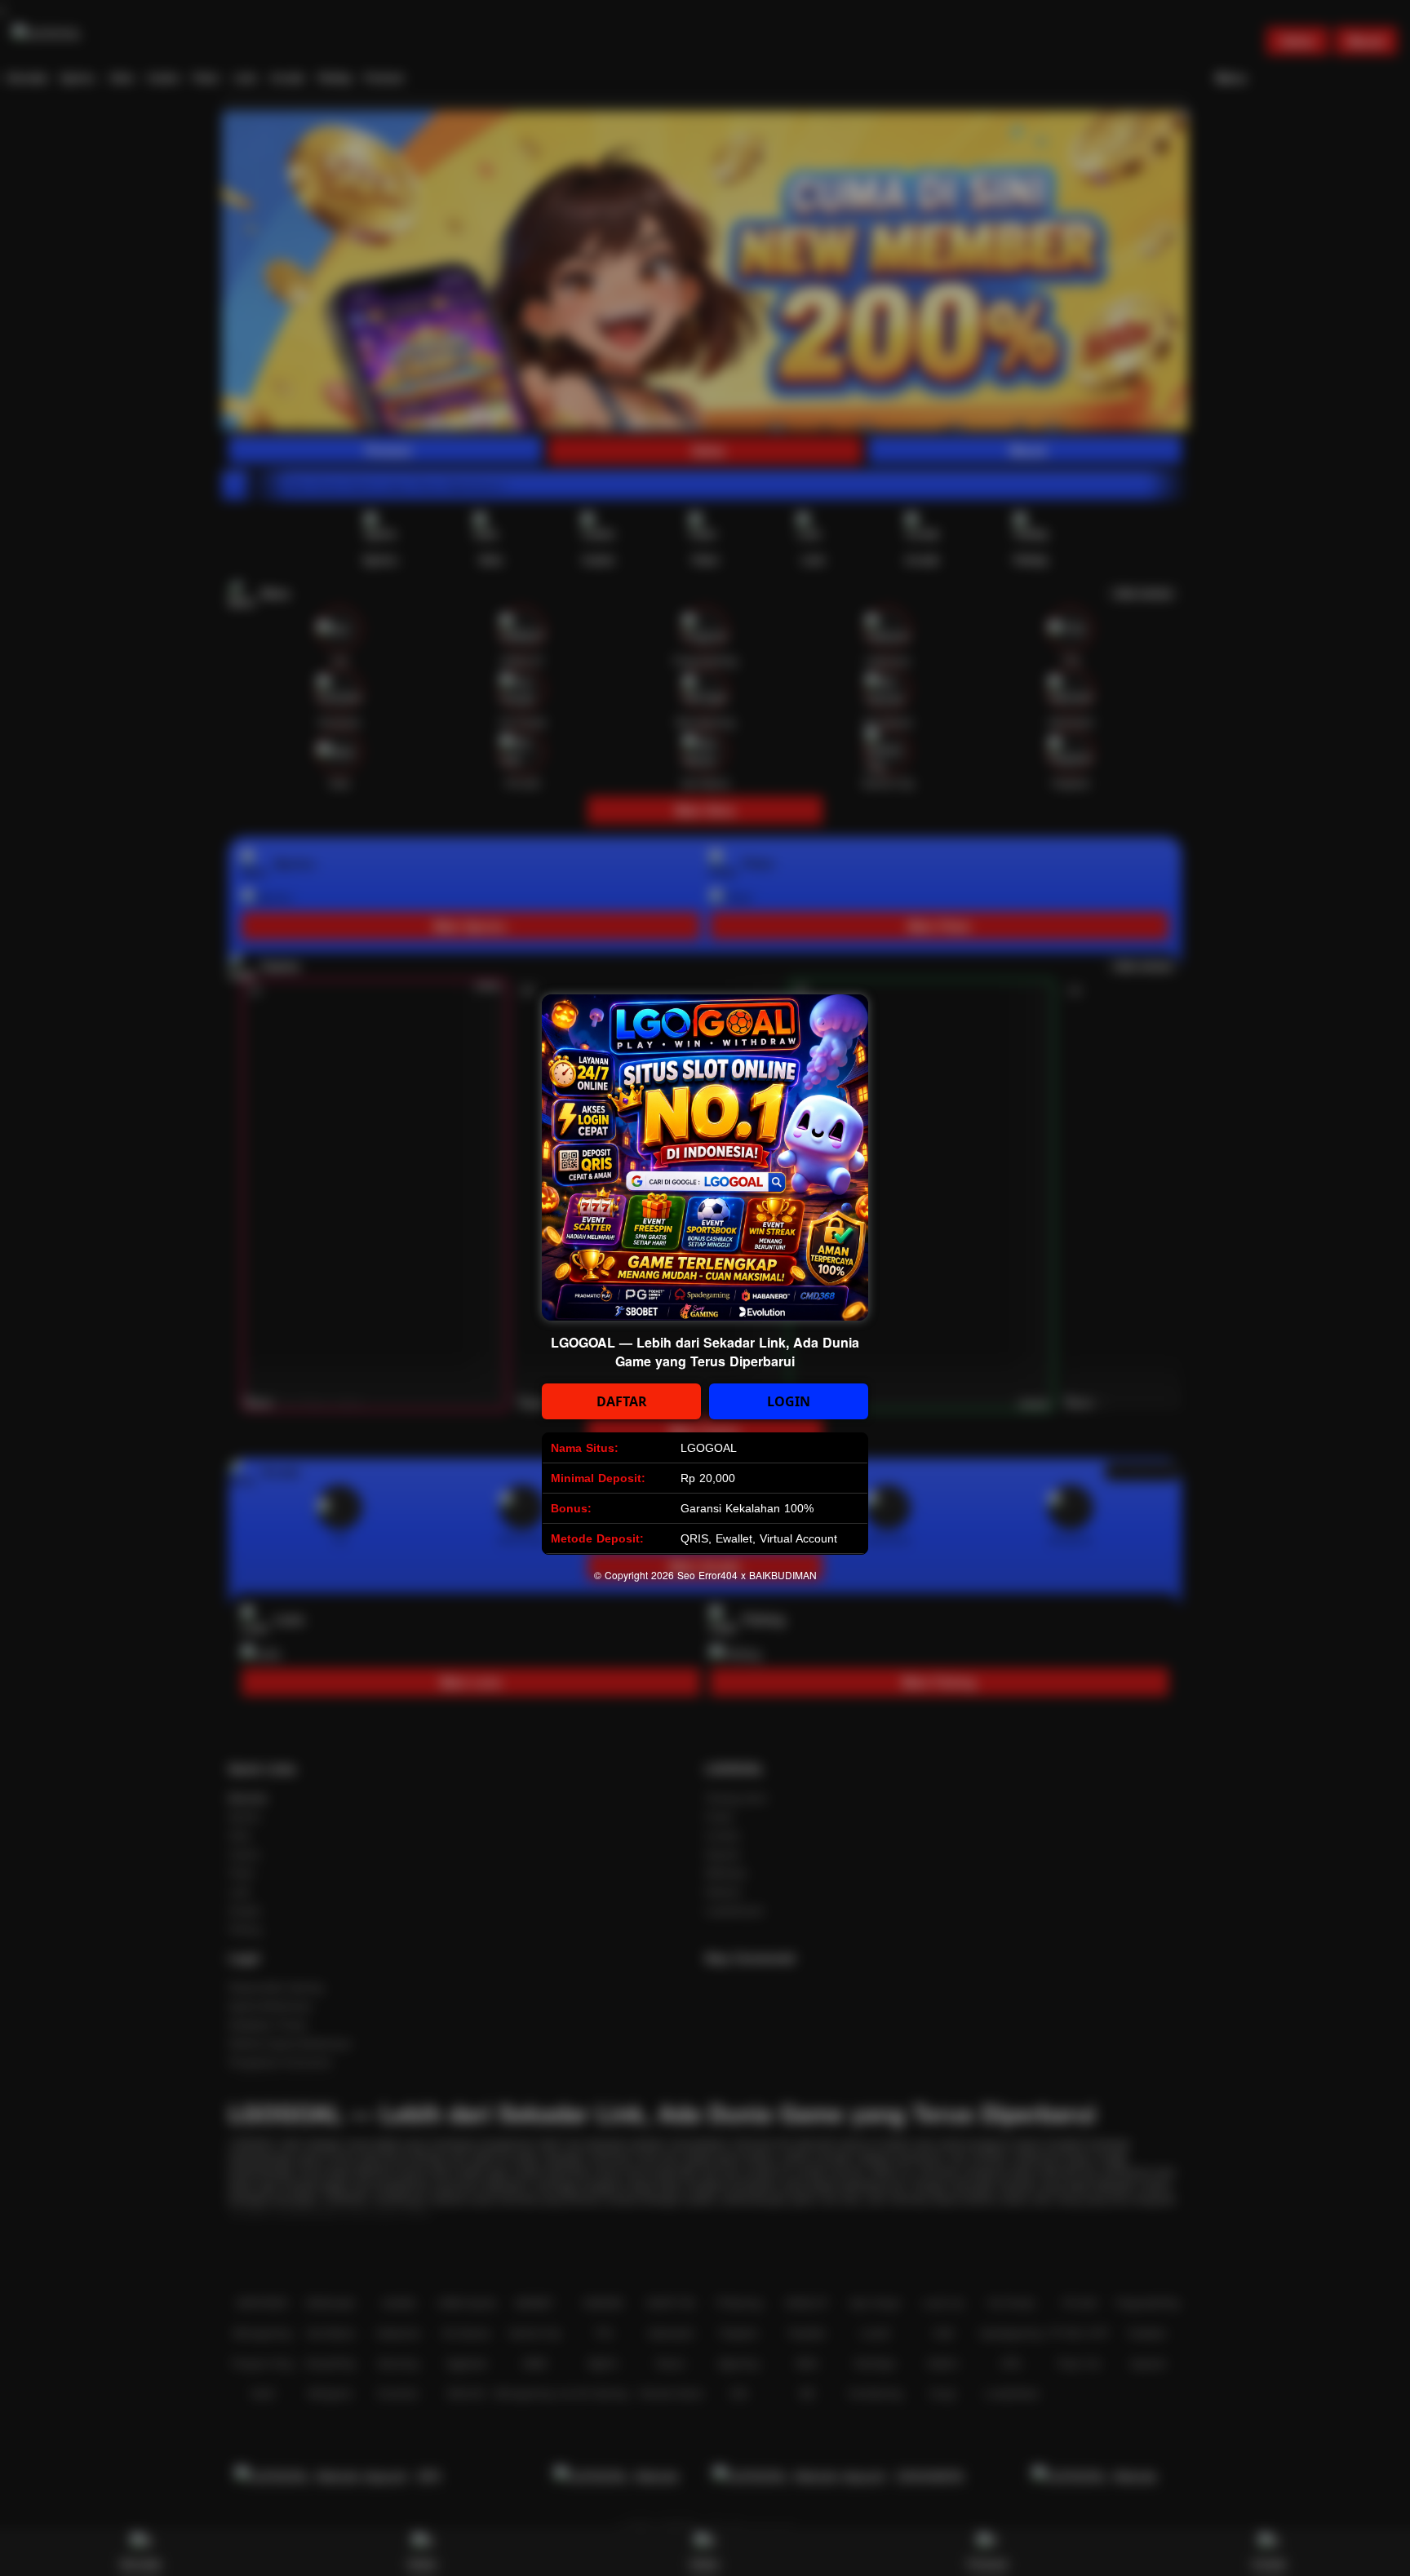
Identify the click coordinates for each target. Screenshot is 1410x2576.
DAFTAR (622, 1401)
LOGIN (789, 1401)
